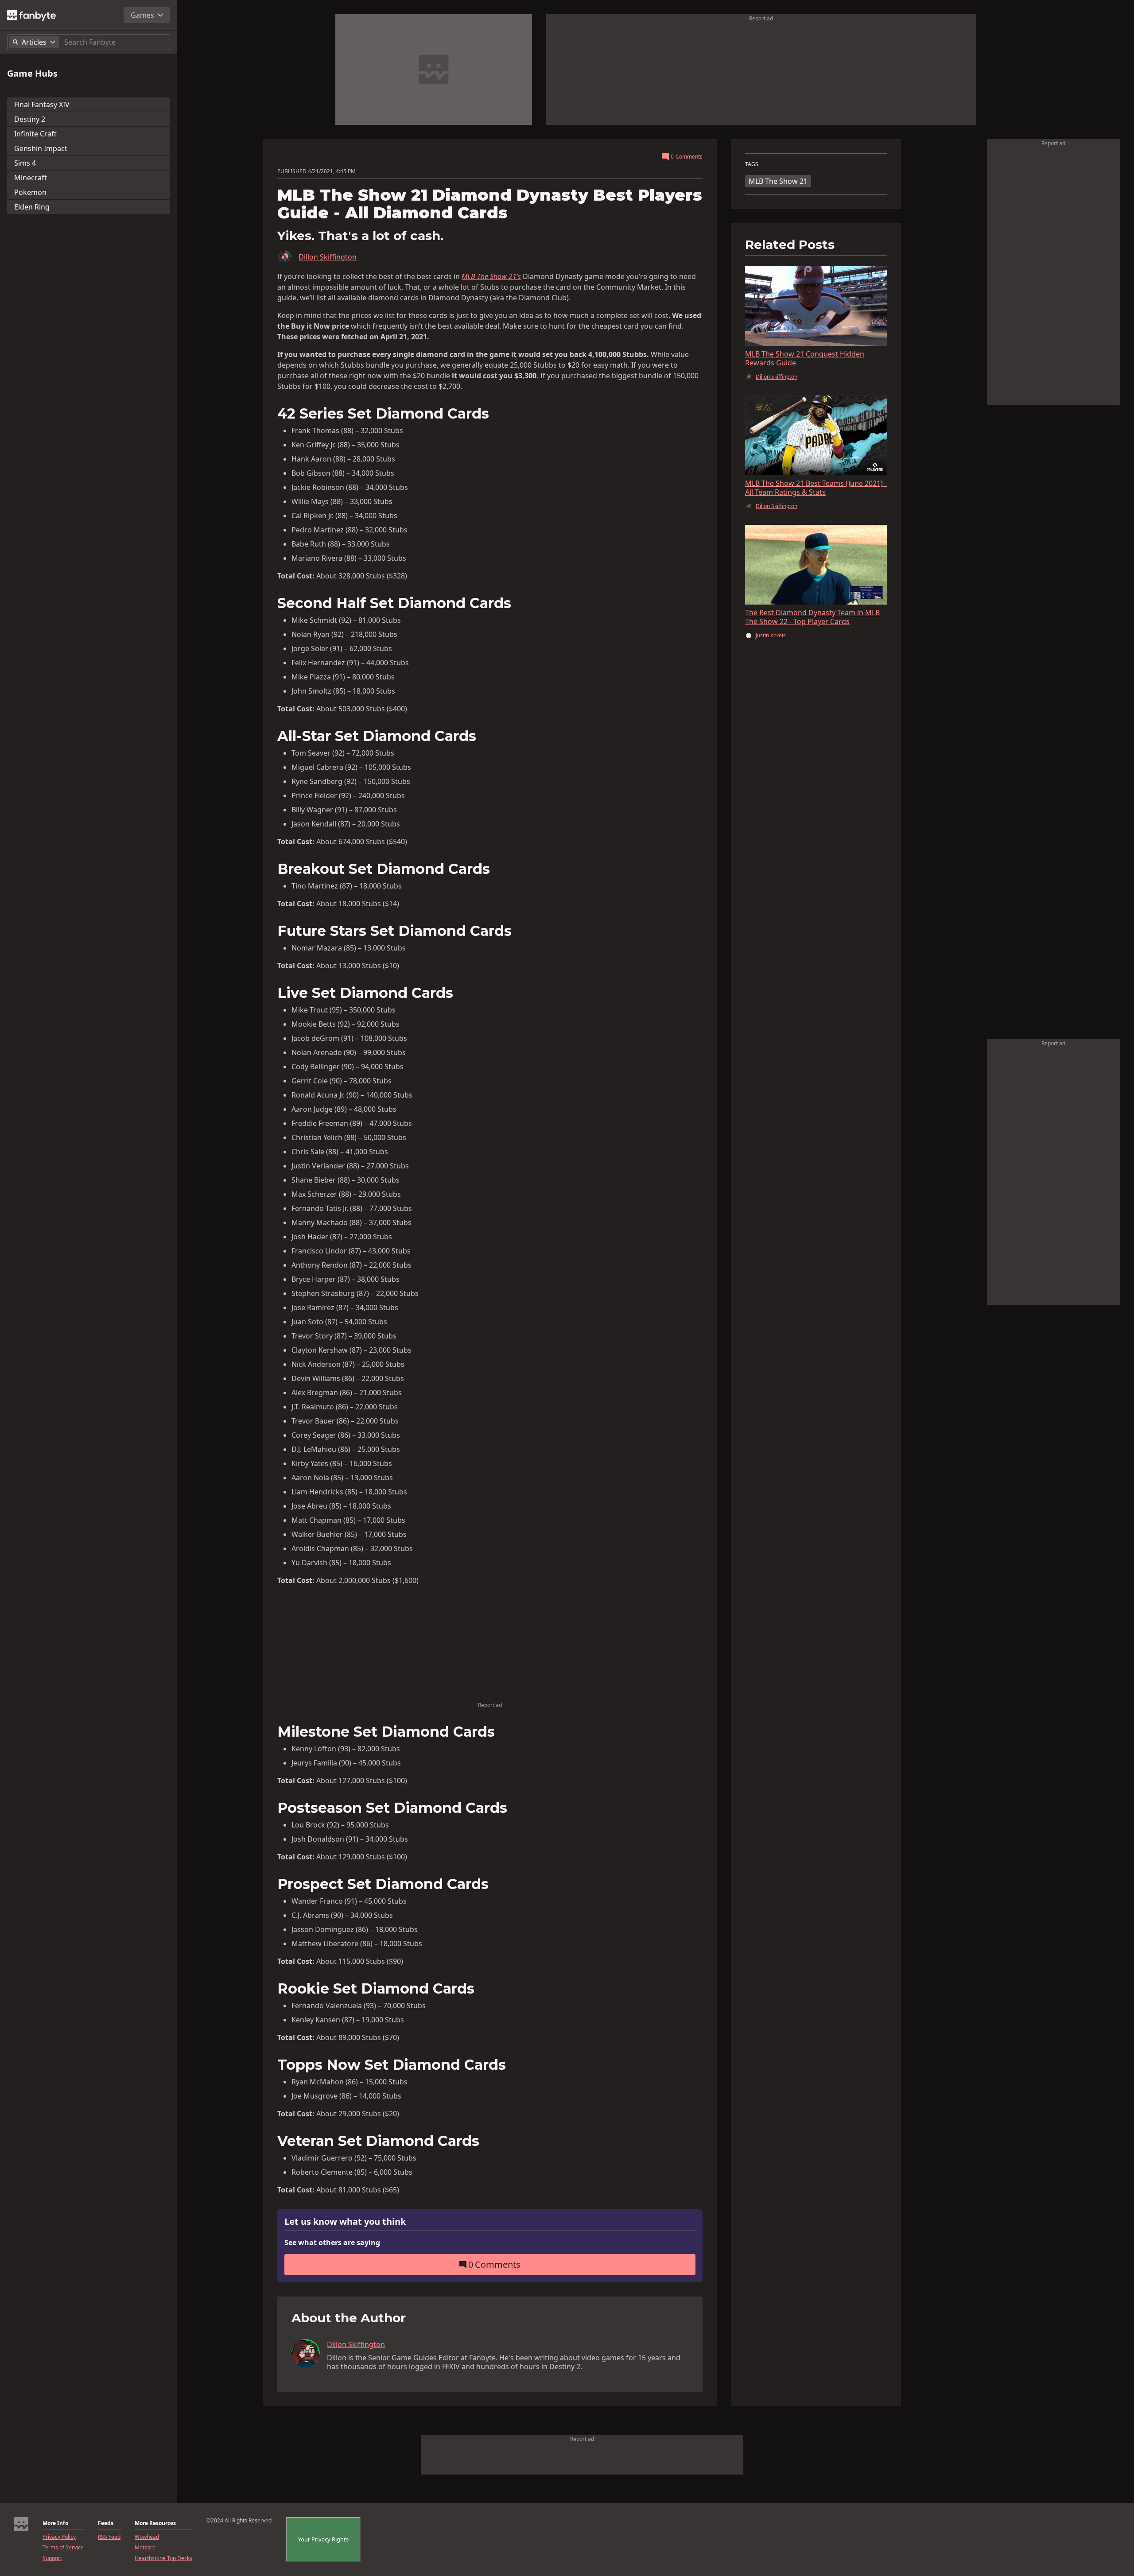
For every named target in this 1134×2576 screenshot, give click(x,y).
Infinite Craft (35, 134)
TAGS (752, 164)
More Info (55, 2523)
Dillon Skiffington (328, 257)
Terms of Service (63, 2548)
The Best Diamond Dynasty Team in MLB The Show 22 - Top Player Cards (812, 617)
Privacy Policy (59, 2537)
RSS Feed (109, 2537)
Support (52, 2558)
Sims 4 (25, 163)
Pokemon (30, 192)
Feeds (106, 2523)
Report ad (761, 18)
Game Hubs (32, 74)
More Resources (155, 2523)
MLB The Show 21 (778, 181)
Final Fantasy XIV (42, 105)
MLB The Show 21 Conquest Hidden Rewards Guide (805, 358)
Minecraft (31, 178)
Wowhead (147, 2537)
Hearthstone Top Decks (163, 2558)
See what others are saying (332, 2242)
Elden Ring (32, 207)
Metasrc (145, 2548)
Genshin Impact (41, 148)
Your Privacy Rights (323, 2539)
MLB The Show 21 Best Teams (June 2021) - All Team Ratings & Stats (816, 488)
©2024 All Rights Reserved (239, 2521)
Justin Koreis (771, 636)
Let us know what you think (345, 2222)
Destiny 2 (30, 119)
